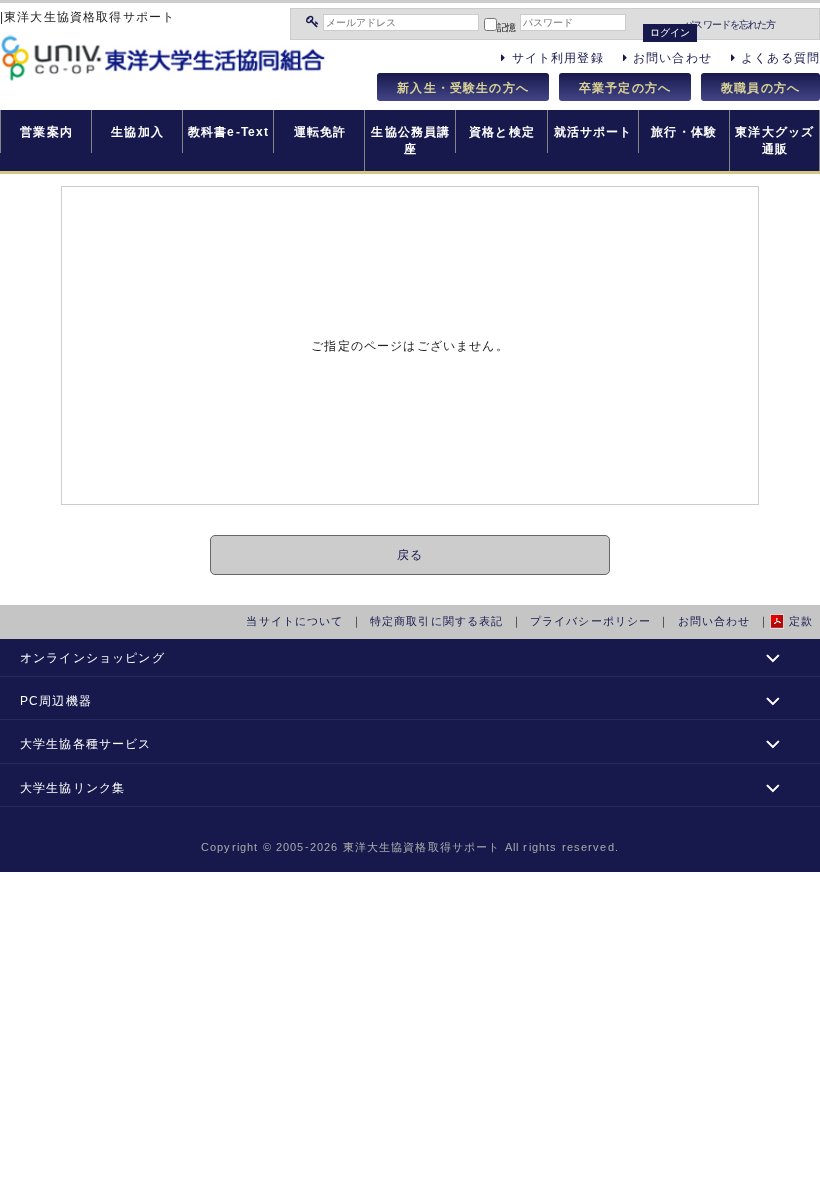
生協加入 (137, 131)
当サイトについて (294, 621)
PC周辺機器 (56, 700)
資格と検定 (502, 131)
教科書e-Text (228, 131)
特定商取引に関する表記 (437, 621)
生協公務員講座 (410, 140)
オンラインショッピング (92, 657)
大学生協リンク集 (72, 787)
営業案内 (46, 131)
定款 (801, 621)
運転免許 (320, 131)
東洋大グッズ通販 (774, 140)
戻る (410, 554)
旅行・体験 (684, 131)
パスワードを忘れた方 (729, 24)
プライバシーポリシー (591, 621)
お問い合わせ (714, 621)
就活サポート (593, 131)
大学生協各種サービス (86, 743)
